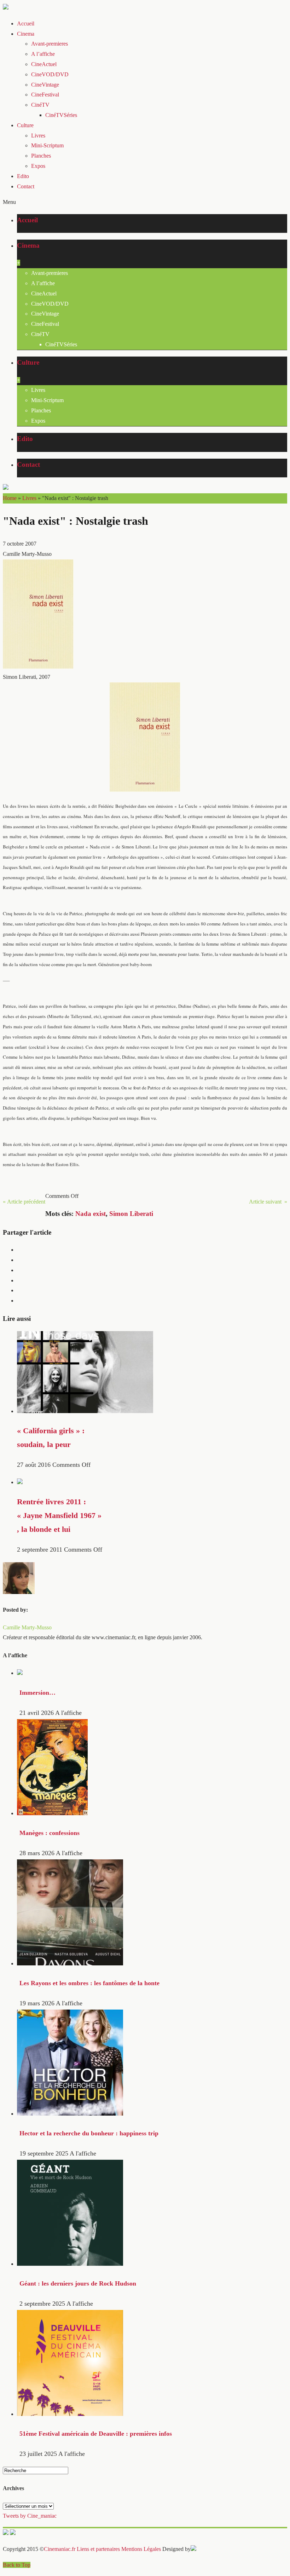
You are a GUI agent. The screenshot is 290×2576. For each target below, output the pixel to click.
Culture (25, 125)
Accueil (26, 23)
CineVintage (45, 85)
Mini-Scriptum (47, 145)
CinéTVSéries (61, 115)
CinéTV (40, 105)
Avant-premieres (50, 44)
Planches (41, 156)
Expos (38, 166)
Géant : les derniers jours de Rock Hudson (78, 2283)
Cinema (26, 34)
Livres (38, 136)
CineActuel (44, 64)
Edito (23, 176)
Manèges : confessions (50, 1833)
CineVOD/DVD (50, 74)
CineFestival (45, 95)
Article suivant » (268, 1202)
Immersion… (37, 1693)
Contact (26, 186)
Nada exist (91, 1214)
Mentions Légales (141, 2549)
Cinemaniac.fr (60, 2549)
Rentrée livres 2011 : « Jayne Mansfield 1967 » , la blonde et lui (59, 1516)
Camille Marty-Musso (27, 1627)
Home (10, 498)
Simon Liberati (131, 1214)
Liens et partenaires (98, 2549)
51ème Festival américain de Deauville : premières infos (96, 2434)
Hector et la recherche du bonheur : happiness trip (89, 2133)
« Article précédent (24, 1202)
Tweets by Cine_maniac (30, 2516)
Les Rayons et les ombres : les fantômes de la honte (89, 1983)
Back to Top (17, 2565)
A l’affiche (43, 54)
